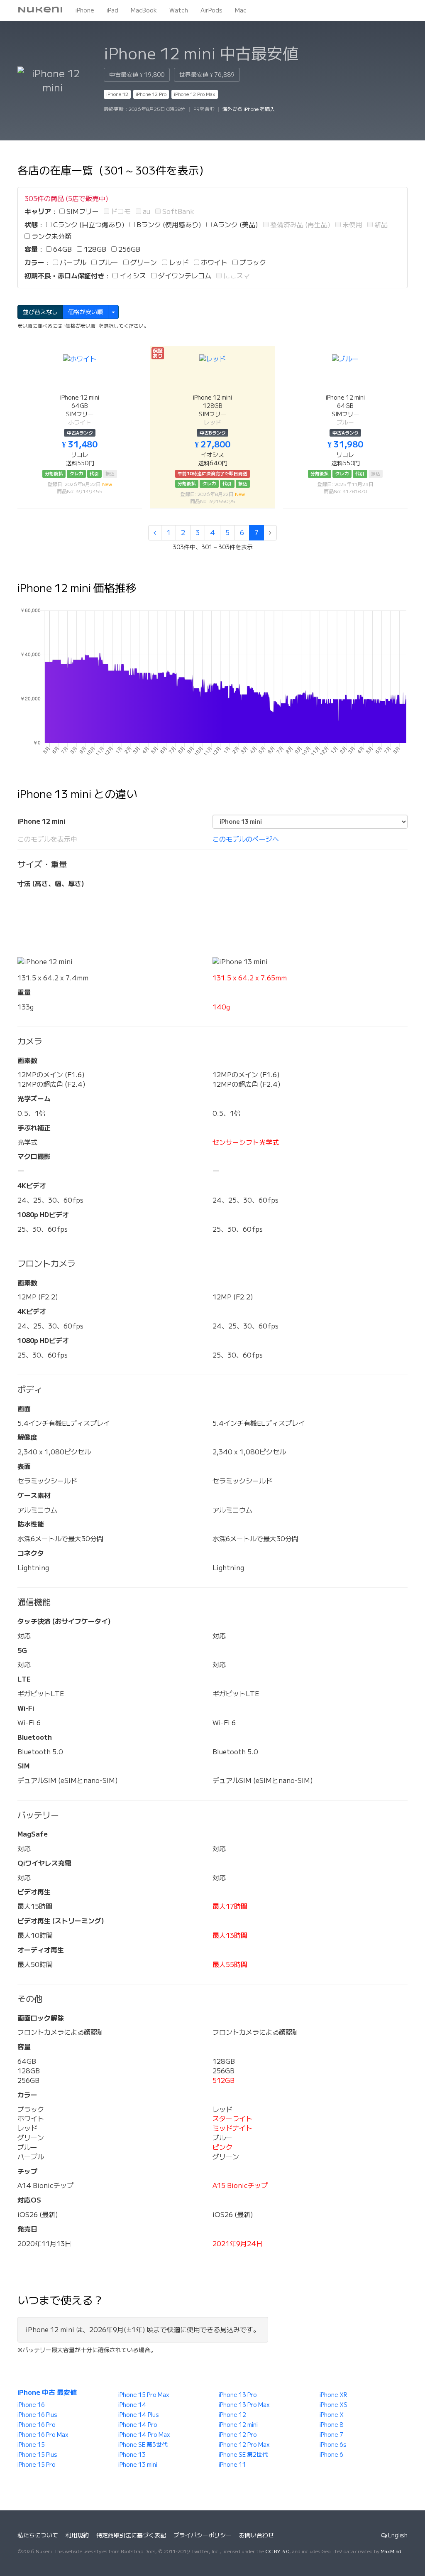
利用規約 (77, 2535)
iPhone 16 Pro (37, 2425)
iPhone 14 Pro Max (144, 2435)
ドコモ (120, 211)
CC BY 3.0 (277, 2551)
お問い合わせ (256, 2535)
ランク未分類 (51, 236)
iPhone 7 (331, 2435)
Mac (241, 10)
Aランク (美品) (235, 225)
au (146, 211)
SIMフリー (82, 211)
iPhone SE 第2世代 (243, 2455)
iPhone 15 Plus (37, 2455)
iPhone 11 (232, 2465)
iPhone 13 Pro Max (244, 2405)
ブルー (107, 263)
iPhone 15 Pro (37, 2465)
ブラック (252, 263)
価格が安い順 (85, 312)
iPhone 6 (331, 2455)
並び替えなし (40, 312)
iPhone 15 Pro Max (144, 2395)
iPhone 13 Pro (238, 2395)
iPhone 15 (31, 2445)
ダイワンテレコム (184, 276)
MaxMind (391, 2551)
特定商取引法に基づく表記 (131, 2535)
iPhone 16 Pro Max (43, 2435)
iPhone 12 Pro (151, 94)
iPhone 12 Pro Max (195, 94)
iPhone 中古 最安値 (47, 2392)
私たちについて (38, 2535)
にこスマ (236, 276)
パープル (72, 263)
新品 (380, 225)
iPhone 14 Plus (139, 2415)
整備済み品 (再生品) (299, 225)
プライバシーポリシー (203, 2535)
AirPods (211, 10)
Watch (179, 10)
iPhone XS (333, 2405)
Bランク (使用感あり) (168, 225)
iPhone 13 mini (138, 2465)
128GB (94, 249)
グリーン (143, 263)
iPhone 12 (117, 94)
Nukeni (40, 10)
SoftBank (177, 211)
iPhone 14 (132, 2405)
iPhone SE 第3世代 (143, 2445)
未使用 (352, 225)
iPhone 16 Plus (37, 2415)
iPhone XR (333, 2395)
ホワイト (213, 263)
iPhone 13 (132, 2455)
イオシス (132, 276)
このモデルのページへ (246, 839)
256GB (128, 249)
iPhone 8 (331, 2425)
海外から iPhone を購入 (249, 109)
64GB (62, 249)
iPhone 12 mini (238, 2425)
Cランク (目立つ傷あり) (88, 225)
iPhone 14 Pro (138, 2425)
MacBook (144, 10)
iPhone (85, 10)
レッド (178, 263)
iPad (112, 10)
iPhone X (332, 2415)
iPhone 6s (333, 2445)
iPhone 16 (31, 2405)
